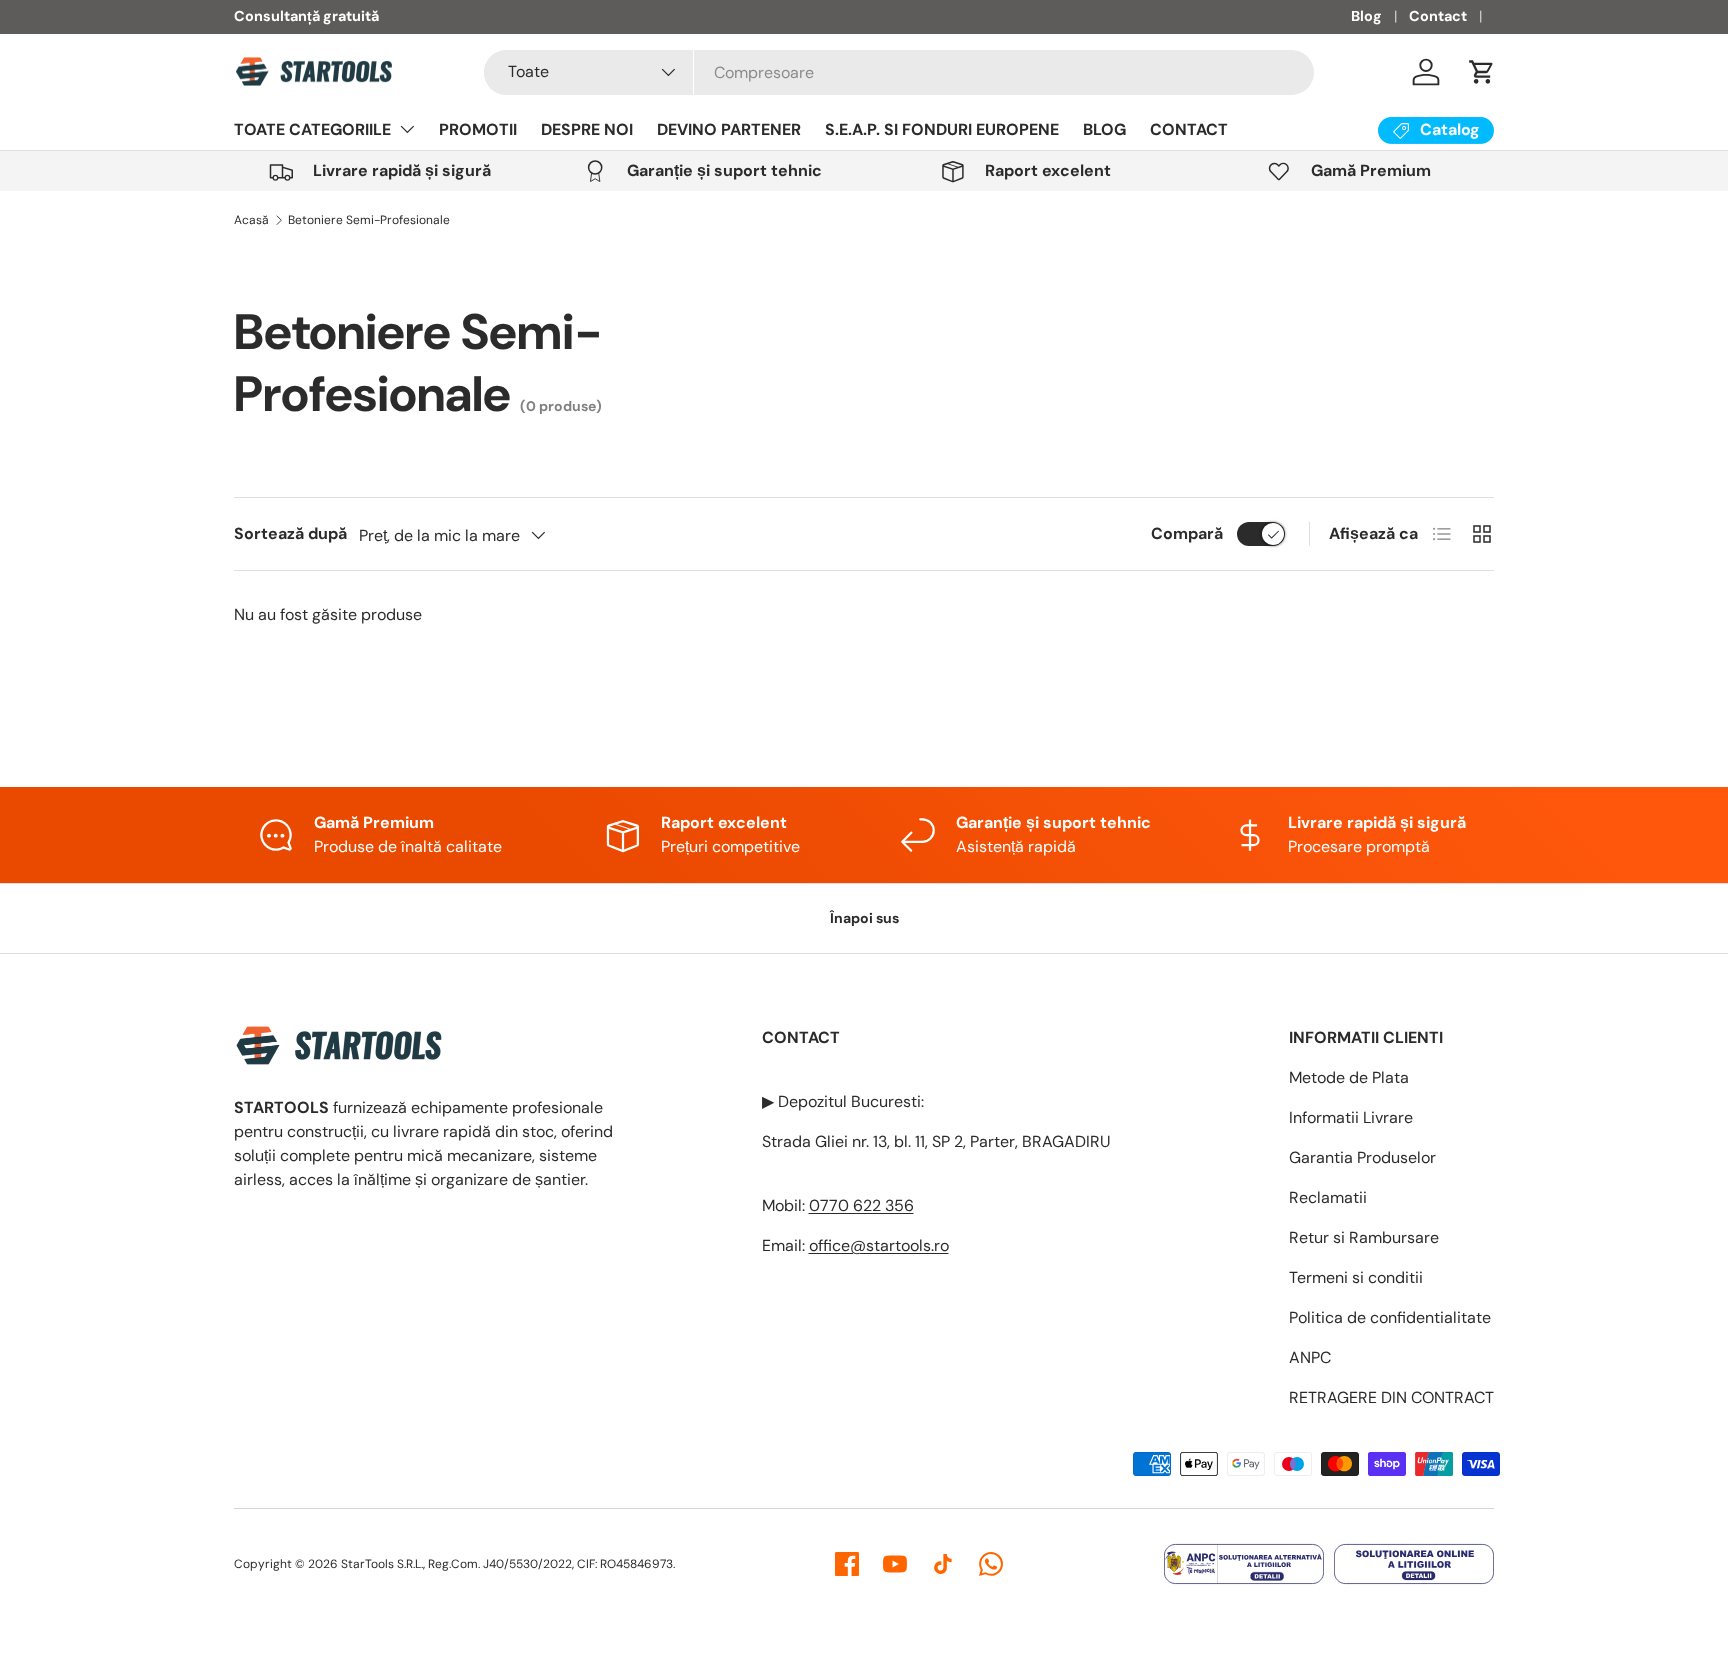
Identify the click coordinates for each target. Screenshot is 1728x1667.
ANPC (1310, 1357)
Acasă (251, 220)
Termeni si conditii (1356, 1277)
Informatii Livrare (1351, 1117)
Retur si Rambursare (1364, 1237)
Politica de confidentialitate (1390, 1317)
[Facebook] (847, 1564)
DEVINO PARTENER (729, 129)
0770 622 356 (861, 1205)
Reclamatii (1328, 1197)
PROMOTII (478, 129)
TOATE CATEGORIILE (312, 129)
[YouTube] (895, 1564)
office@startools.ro (879, 1245)
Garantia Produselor (1362, 1157)
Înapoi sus (864, 918)
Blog (1366, 16)
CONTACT (1189, 129)
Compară (1187, 533)
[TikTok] (943, 1564)
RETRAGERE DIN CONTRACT (1391, 1397)
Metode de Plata (1349, 1077)
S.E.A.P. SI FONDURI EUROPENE (942, 129)
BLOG (1104, 129)
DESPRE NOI (587, 129)
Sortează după (290, 533)
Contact (1438, 16)
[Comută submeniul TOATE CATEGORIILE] (407, 129)
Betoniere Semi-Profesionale (369, 220)
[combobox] (899, 72)
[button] (1482, 72)
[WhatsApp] (991, 1564)
